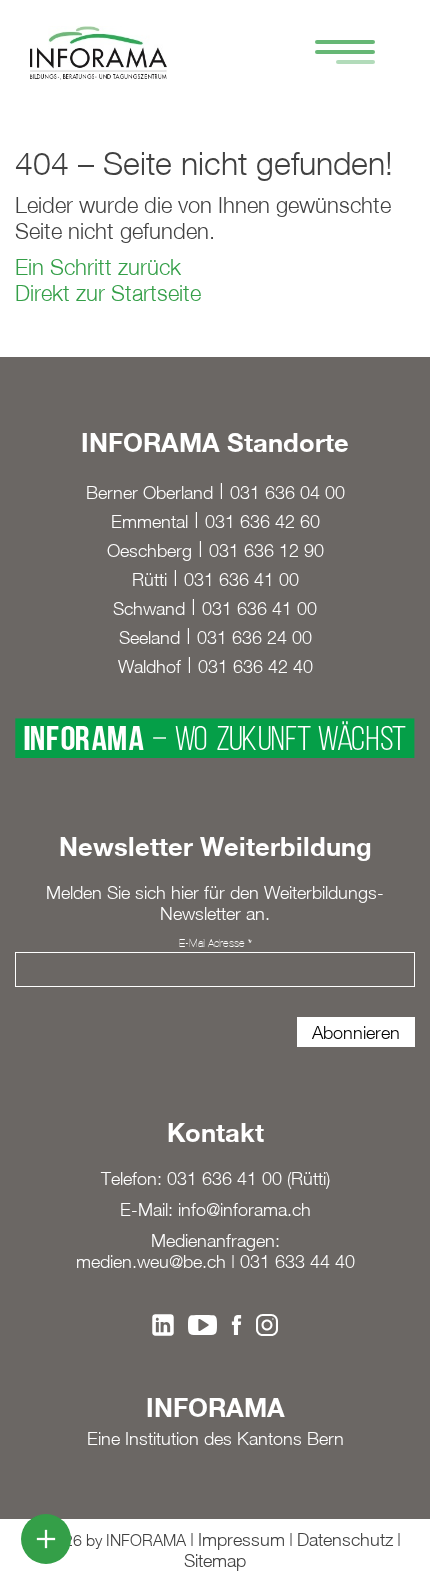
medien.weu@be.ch (151, 1261)
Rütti (149, 579)
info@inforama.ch (244, 1209)
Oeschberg (149, 550)
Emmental (149, 521)
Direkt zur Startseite (108, 293)
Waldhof (149, 666)
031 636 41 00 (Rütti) (248, 1178)
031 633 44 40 (297, 1261)
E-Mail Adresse (215, 943)
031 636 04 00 (287, 492)
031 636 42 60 (262, 521)
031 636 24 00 (254, 637)
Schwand (149, 608)
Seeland (149, 637)
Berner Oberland (149, 492)
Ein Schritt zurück (98, 267)
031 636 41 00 (241, 579)
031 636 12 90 (266, 550)
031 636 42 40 (255, 666)
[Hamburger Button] (335, 54)
